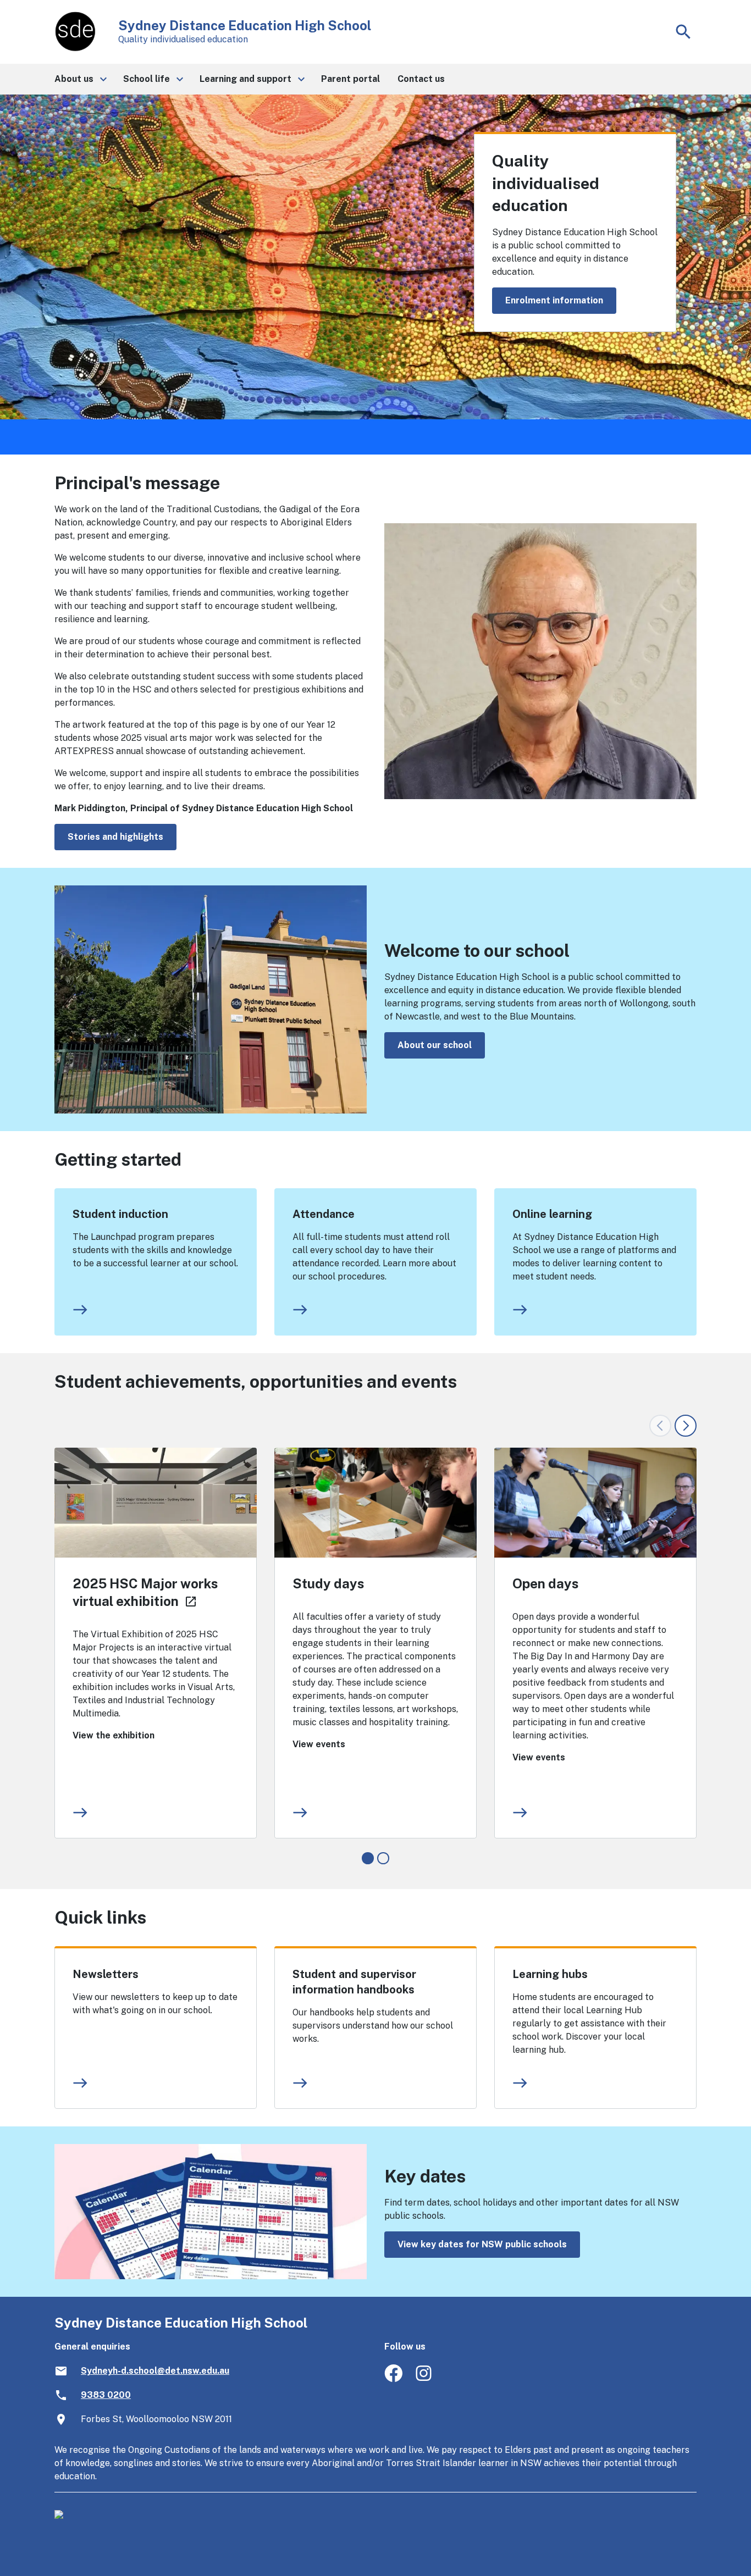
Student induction (120, 1214)
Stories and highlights (115, 837)
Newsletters (106, 1974)
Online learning (552, 1214)
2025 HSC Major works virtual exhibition (145, 1592)
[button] (80, 79)
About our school (435, 1045)
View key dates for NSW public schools (482, 2244)
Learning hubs (550, 1974)
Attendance (324, 1214)
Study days (328, 1583)
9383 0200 (106, 2395)
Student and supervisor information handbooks (354, 1982)
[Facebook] (393, 2379)
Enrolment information (554, 300)
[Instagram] (425, 2379)
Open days (546, 1583)
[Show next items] (686, 1426)
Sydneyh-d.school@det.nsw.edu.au (155, 2371)
